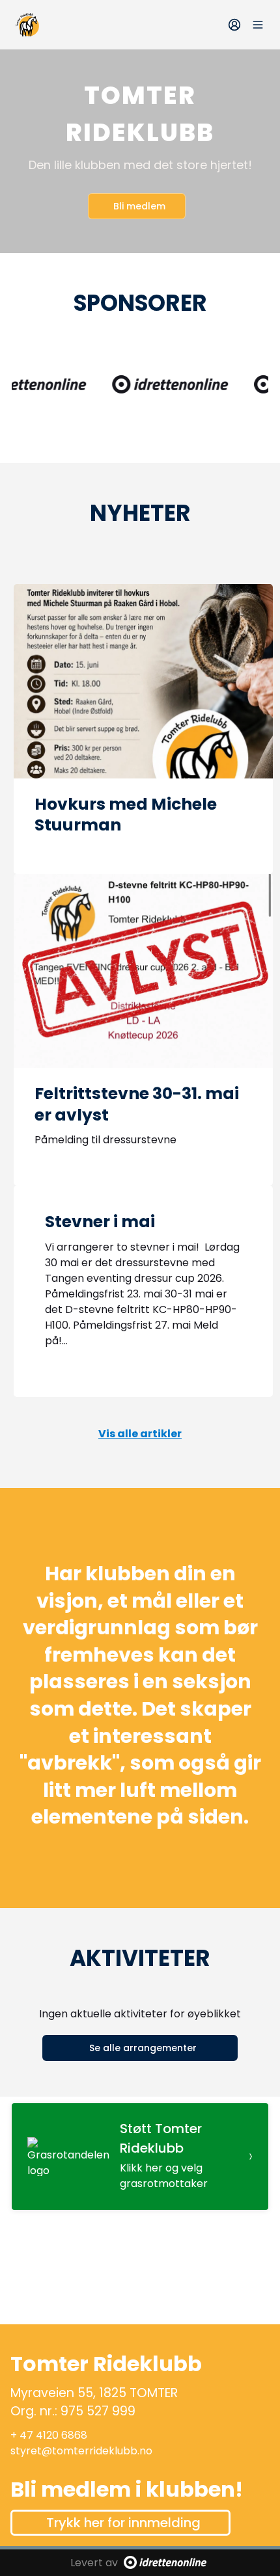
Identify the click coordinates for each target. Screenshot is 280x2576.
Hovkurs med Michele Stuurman (126, 815)
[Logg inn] (234, 25)
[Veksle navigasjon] (258, 25)
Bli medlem (139, 206)
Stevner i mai (100, 1222)
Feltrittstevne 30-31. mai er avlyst (137, 1104)
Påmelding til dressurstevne (105, 1140)
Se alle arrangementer (143, 2048)
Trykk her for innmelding (123, 2523)
